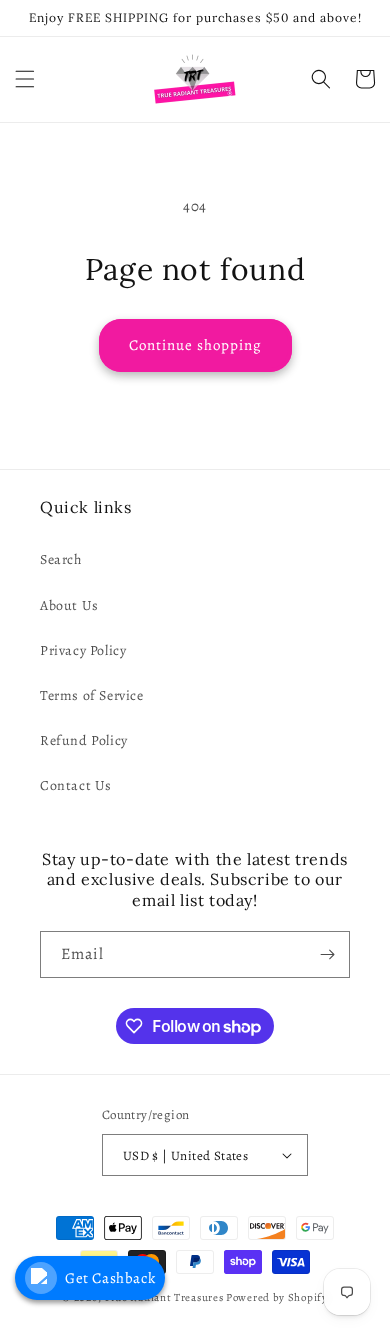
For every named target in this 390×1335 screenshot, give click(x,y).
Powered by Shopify (277, 1297)
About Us (69, 605)
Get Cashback (110, 1278)
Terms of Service (92, 695)
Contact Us (76, 785)
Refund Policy (84, 740)
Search (61, 559)
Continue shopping (195, 345)
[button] (25, 79)
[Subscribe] (327, 954)
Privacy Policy (83, 650)
